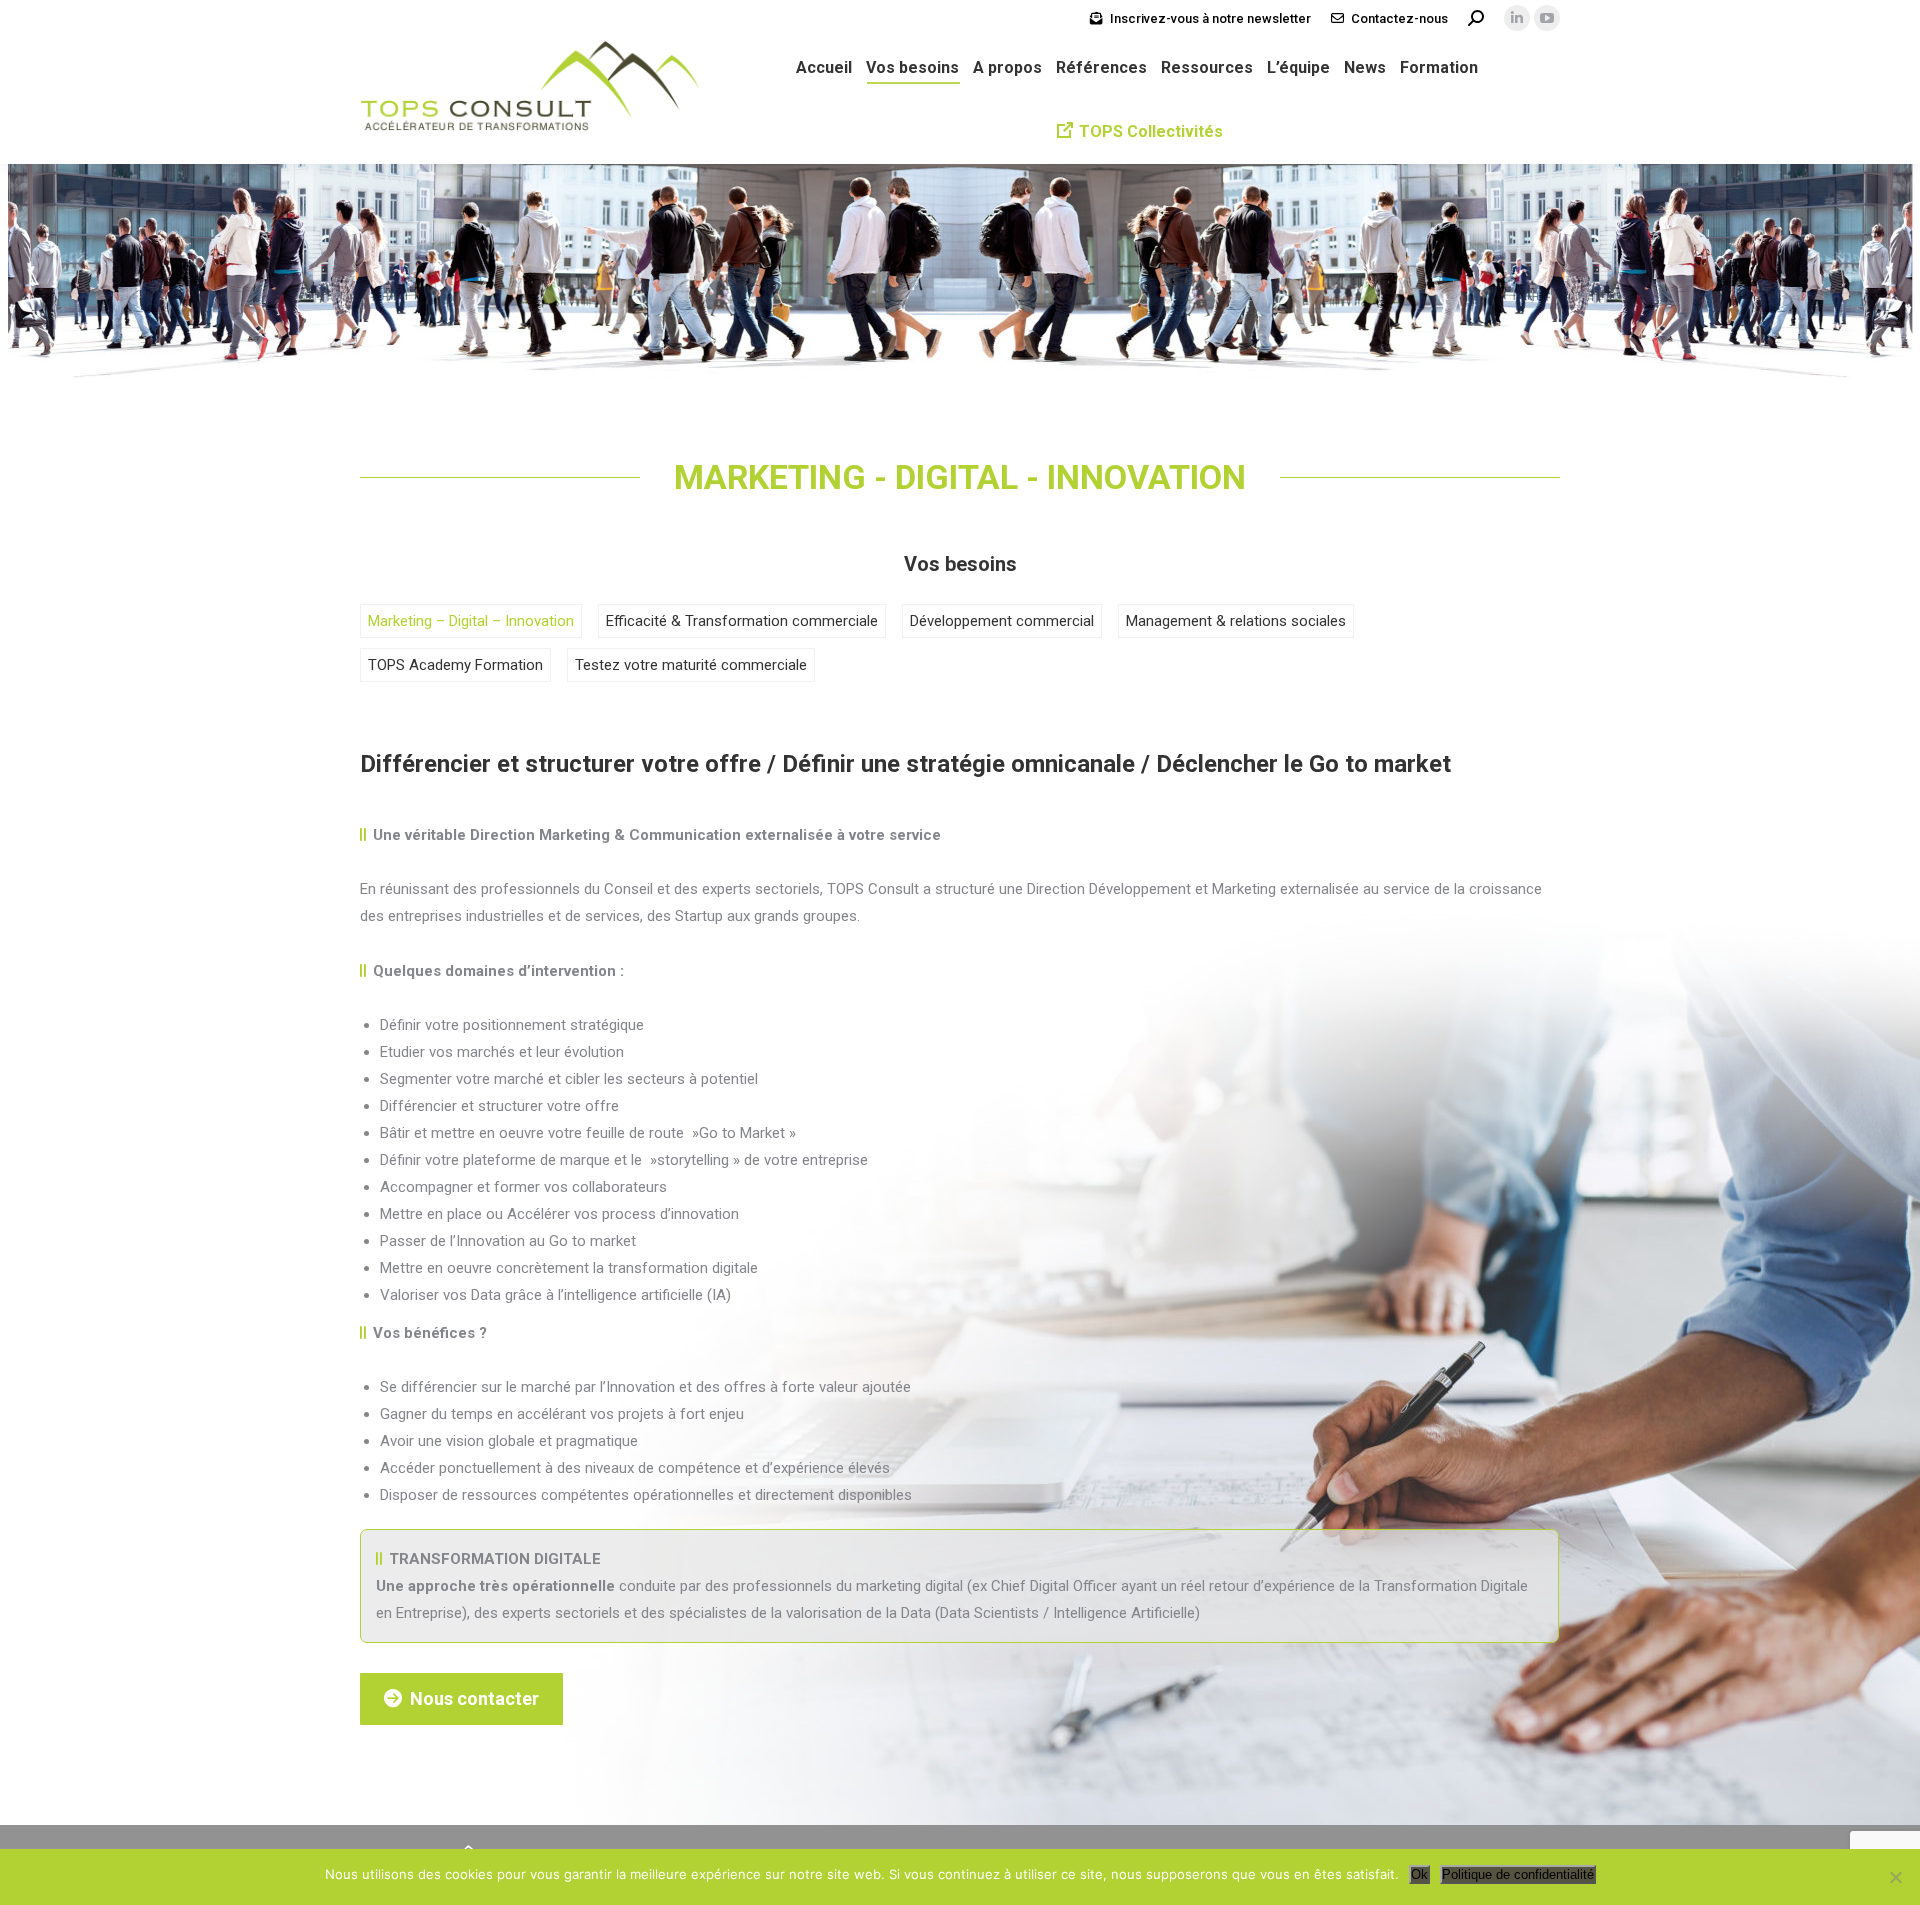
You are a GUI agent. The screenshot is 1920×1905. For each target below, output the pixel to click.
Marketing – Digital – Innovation (471, 621)
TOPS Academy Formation (455, 665)
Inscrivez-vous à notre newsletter (1210, 18)
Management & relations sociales (1236, 621)
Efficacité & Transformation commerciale (742, 621)
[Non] (1895, 1877)
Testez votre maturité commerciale (691, 665)
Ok (1419, 1874)
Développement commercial (1002, 621)
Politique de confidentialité (1518, 1874)
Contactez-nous (1399, 18)
